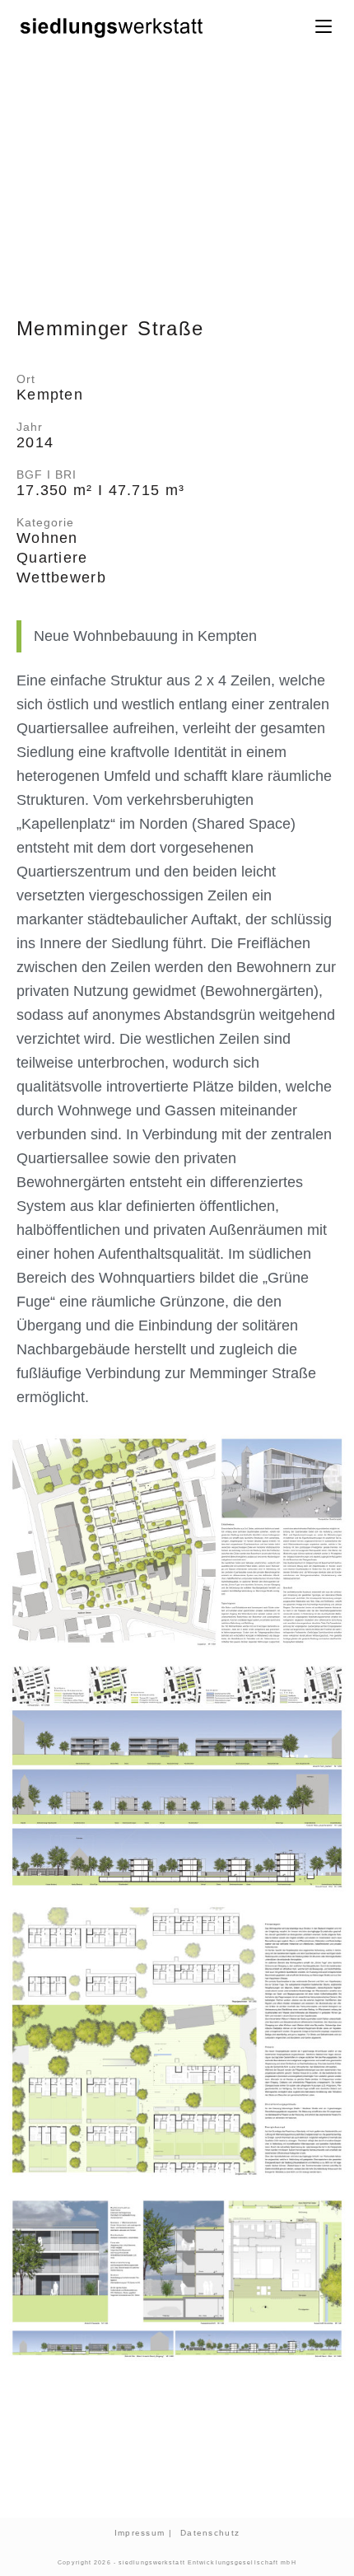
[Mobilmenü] (326, 27)
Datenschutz (210, 2533)
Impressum (140, 2533)
